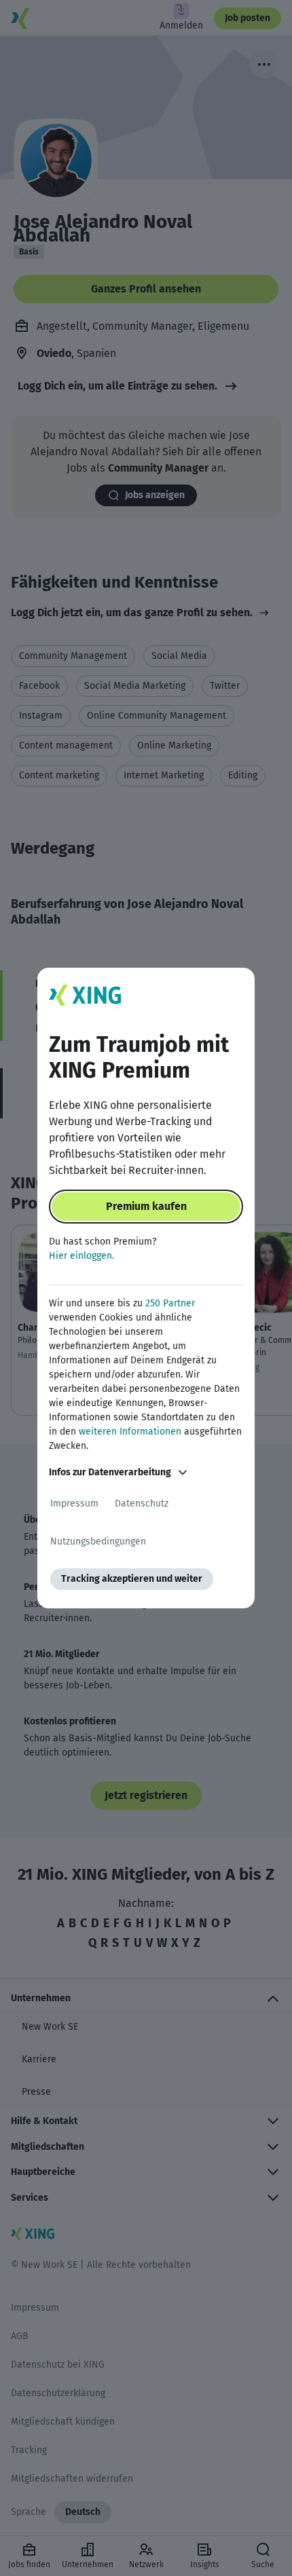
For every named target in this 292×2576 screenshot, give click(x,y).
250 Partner (170, 1303)
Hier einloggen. (81, 1256)
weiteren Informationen (130, 1432)
